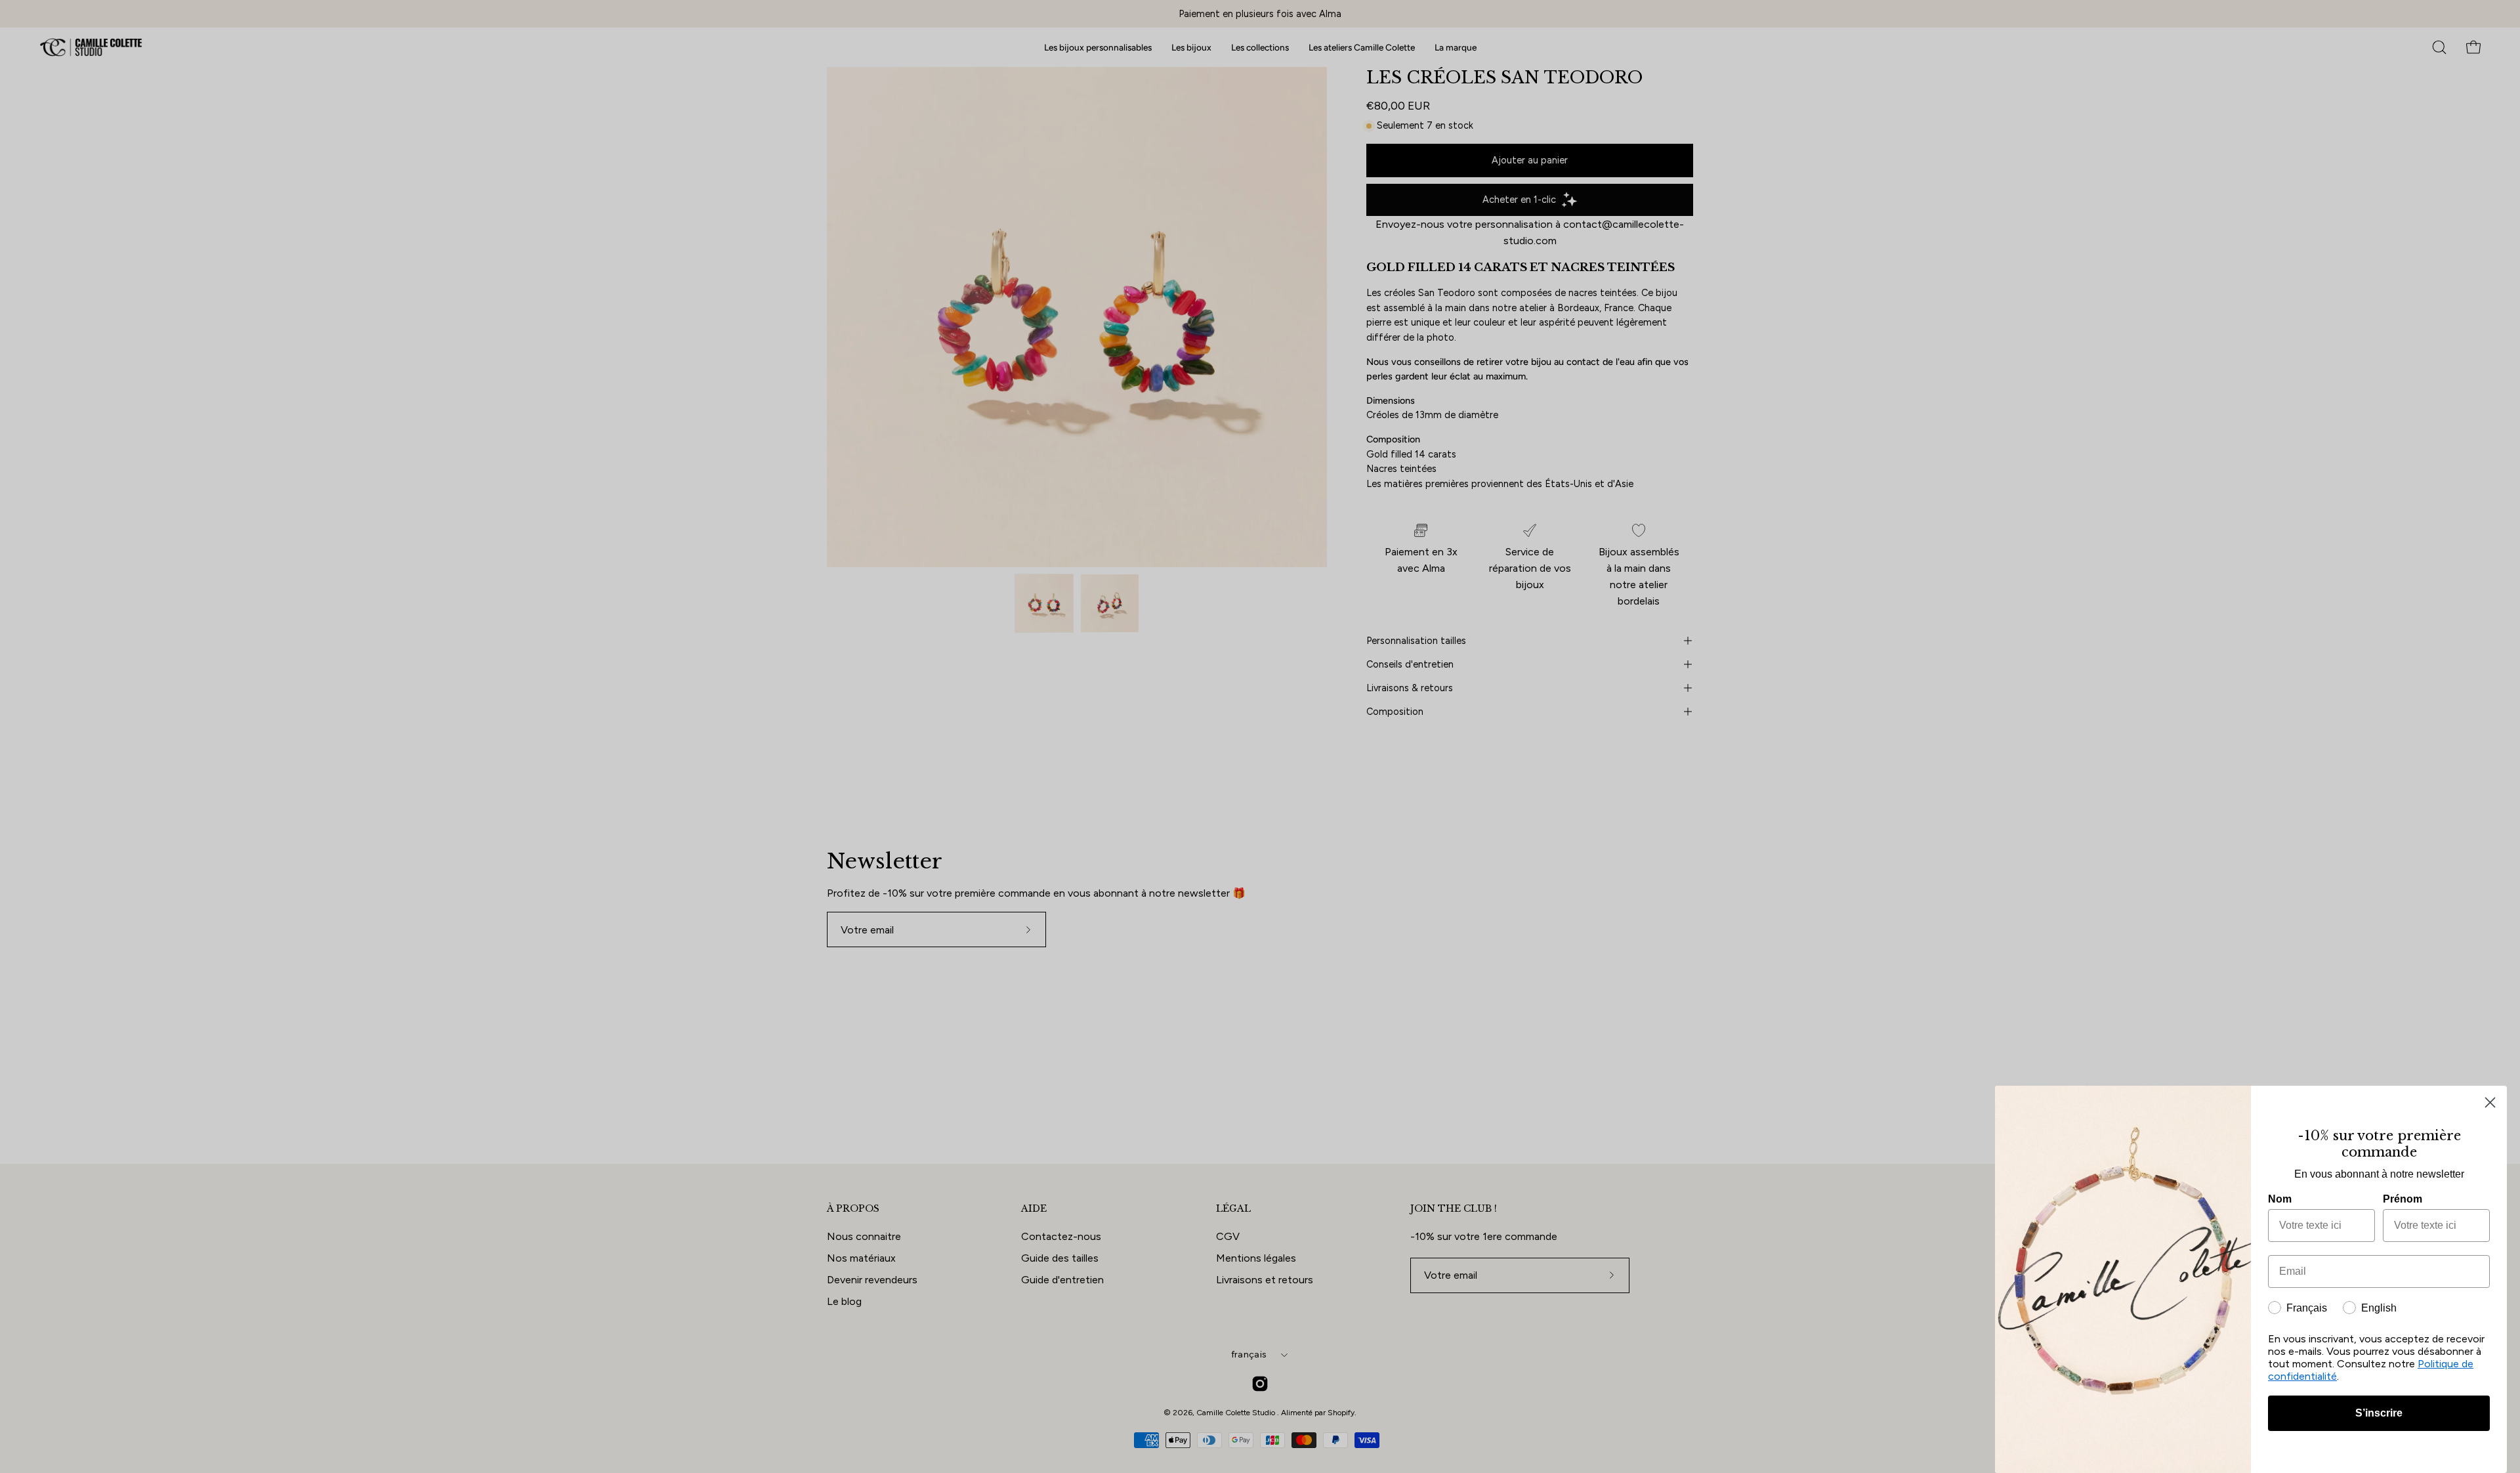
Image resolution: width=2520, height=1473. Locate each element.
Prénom (2403, 1199)
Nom (2280, 1199)
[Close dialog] (2490, 1102)
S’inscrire (2379, 1413)
